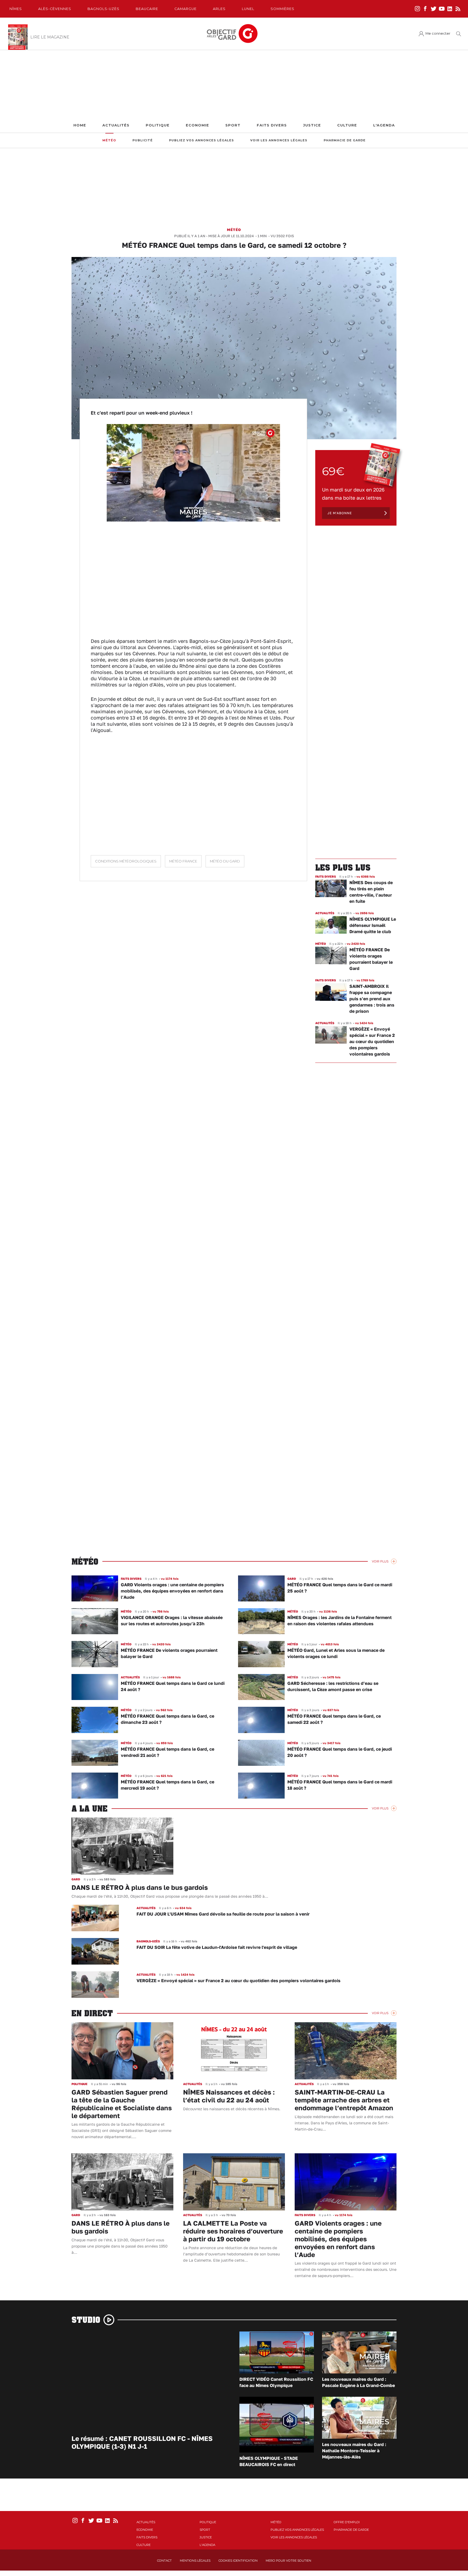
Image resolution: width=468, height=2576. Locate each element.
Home (80, 125)
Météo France (183, 861)
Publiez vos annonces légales (201, 140)
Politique (158, 125)
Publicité (143, 140)
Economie (197, 125)
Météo (109, 140)
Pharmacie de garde (345, 140)
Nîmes (16, 9)
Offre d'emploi (347, 2522)
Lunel (248, 9)
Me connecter (438, 33)
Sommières (282, 9)
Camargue (186, 9)
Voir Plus (380, 1561)
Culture (347, 125)
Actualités (116, 125)
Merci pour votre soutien (288, 2561)
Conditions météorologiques (126, 861)
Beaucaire (147, 9)
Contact (164, 2561)
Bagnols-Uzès (103, 9)
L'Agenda (384, 125)
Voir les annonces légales (279, 140)
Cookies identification (238, 2561)
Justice (312, 125)
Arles (219, 9)
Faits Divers (272, 125)
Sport (233, 125)
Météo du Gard (225, 861)
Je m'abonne (340, 513)
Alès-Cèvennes (55, 9)
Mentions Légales (195, 2561)
